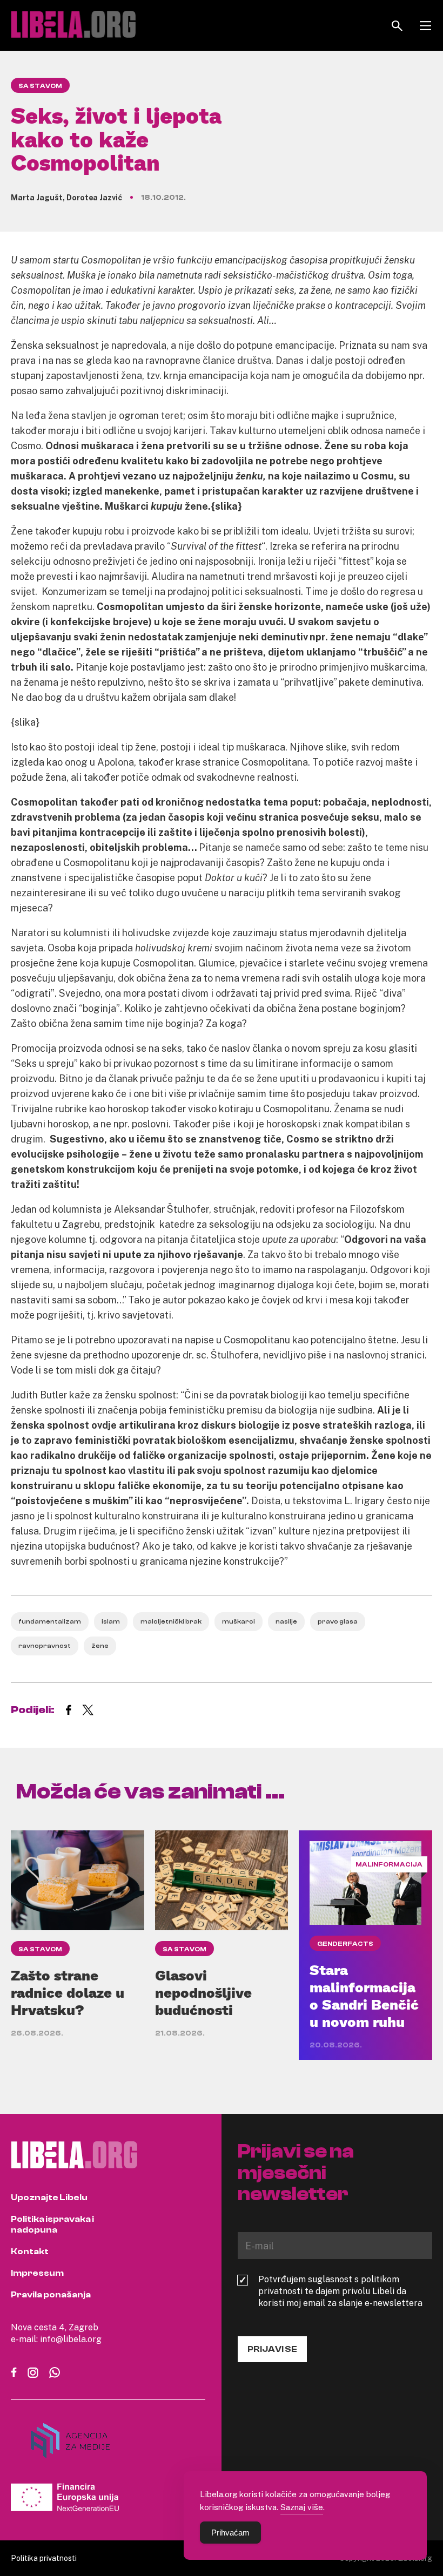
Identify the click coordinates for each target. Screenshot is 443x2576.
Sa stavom (40, 86)
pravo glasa (338, 1621)
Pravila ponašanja (51, 2295)
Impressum (37, 2273)
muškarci (239, 1621)
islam (111, 1621)
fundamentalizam (50, 1621)
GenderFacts (345, 1944)
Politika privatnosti (44, 2558)
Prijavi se (272, 2349)
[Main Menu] (425, 26)
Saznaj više (302, 2507)
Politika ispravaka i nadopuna (52, 2225)
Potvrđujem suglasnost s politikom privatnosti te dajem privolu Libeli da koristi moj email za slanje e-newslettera (340, 2291)
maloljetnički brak (171, 1621)
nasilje (286, 1621)
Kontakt (30, 2252)
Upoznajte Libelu (49, 2198)
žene (100, 1646)
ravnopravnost (45, 1646)
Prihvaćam (230, 2533)
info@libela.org (71, 2339)
